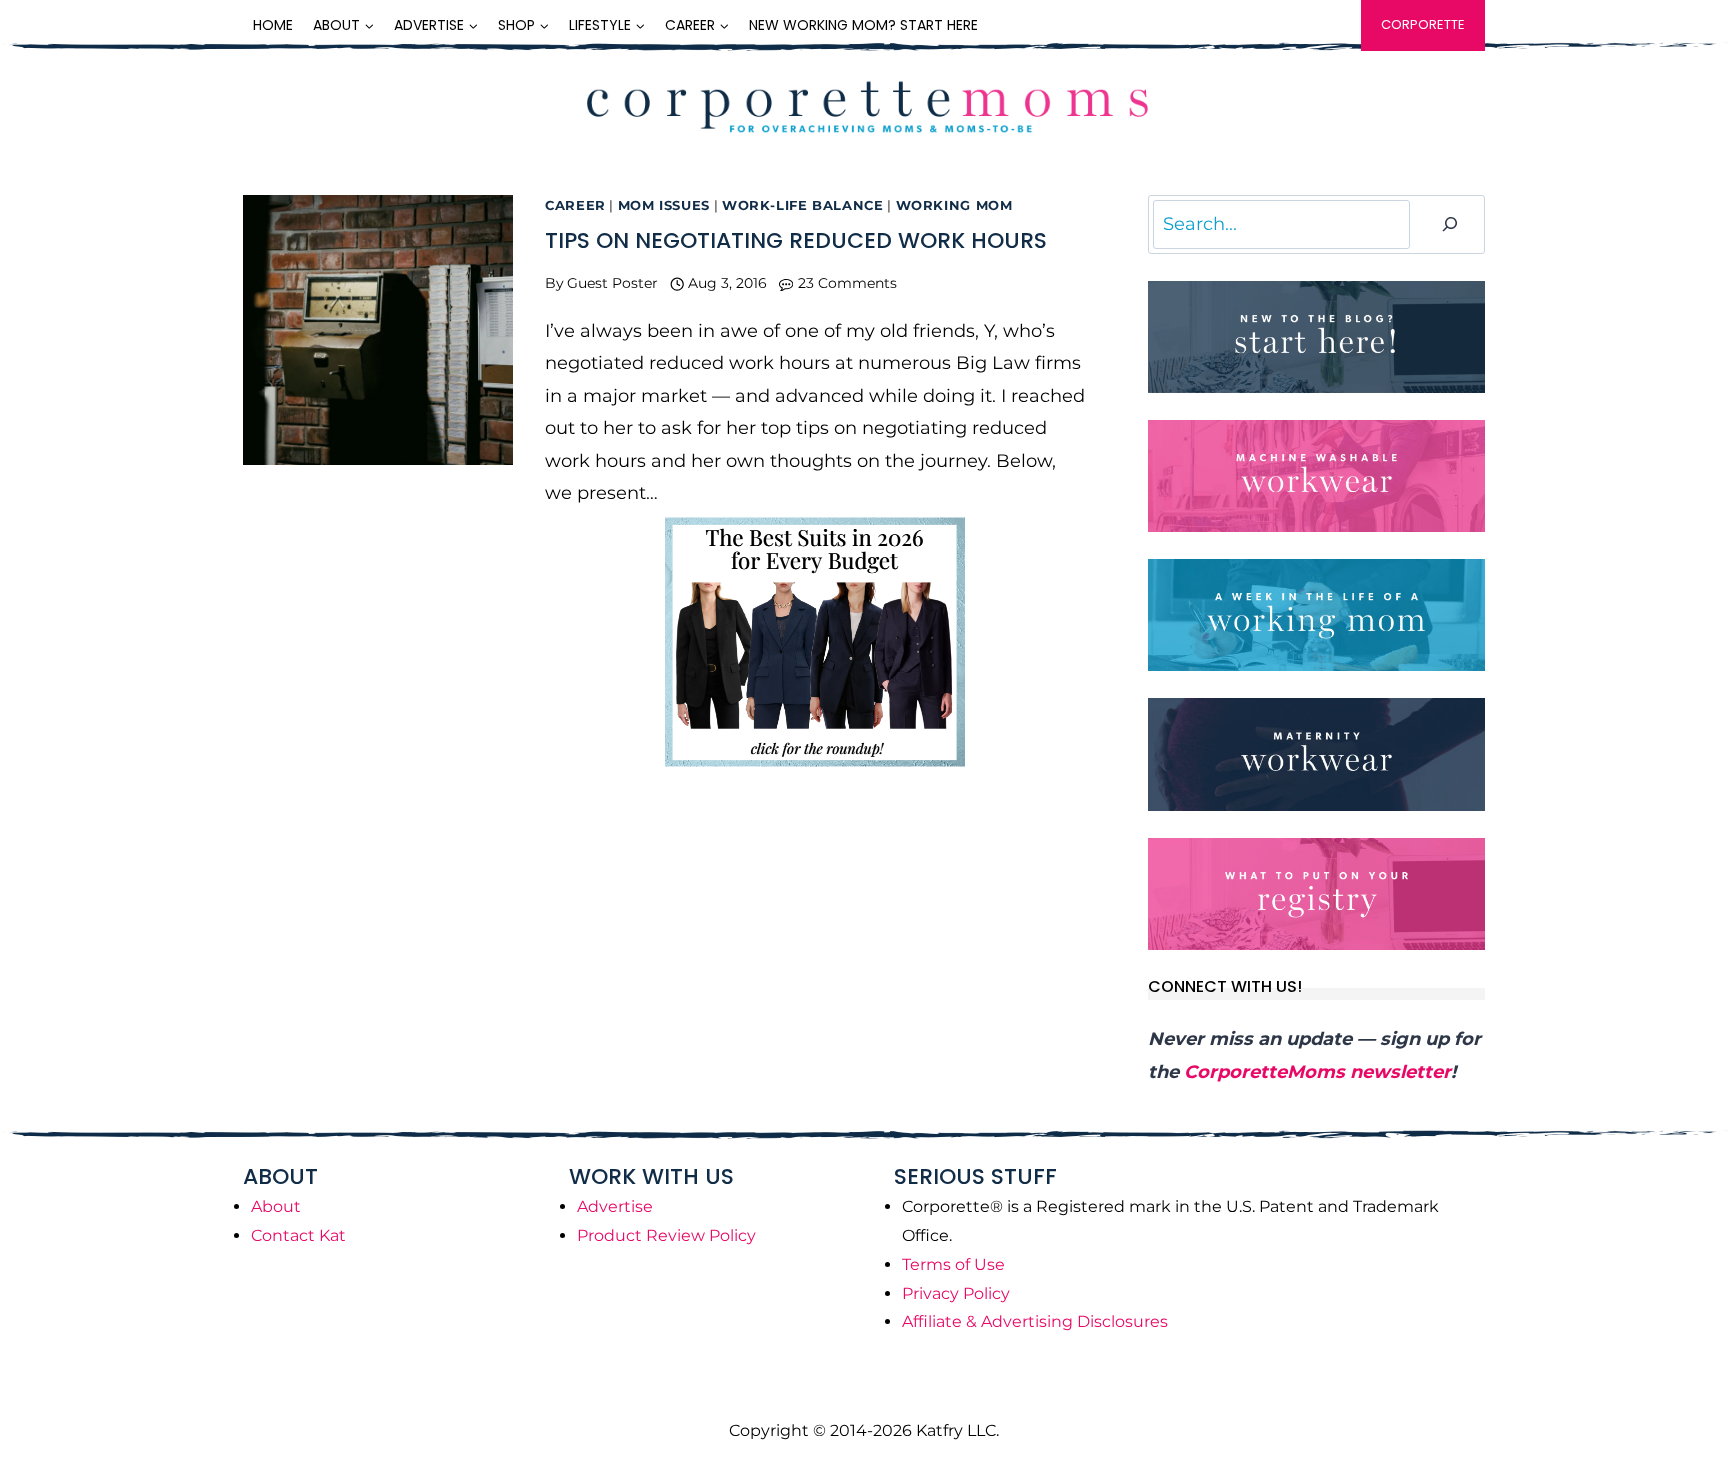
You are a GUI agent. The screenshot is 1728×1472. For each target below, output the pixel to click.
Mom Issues (664, 205)
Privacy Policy (956, 1293)
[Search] (1450, 224)
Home (273, 25)
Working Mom (954, 205)
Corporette (1423, 24)
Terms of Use (953, 1264)
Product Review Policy (666, 1235)
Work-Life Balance (803, 205)
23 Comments (847, 283)
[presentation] (378, 330)
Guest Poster (612, 283)
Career (575, 205)
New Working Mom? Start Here (863, 25)
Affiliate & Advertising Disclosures (1035, 1321)
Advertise (615, 1206)
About (276, 1206)
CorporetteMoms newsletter (1317, 1072)
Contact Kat (298, 1235)
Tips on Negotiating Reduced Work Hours (796, 240)
